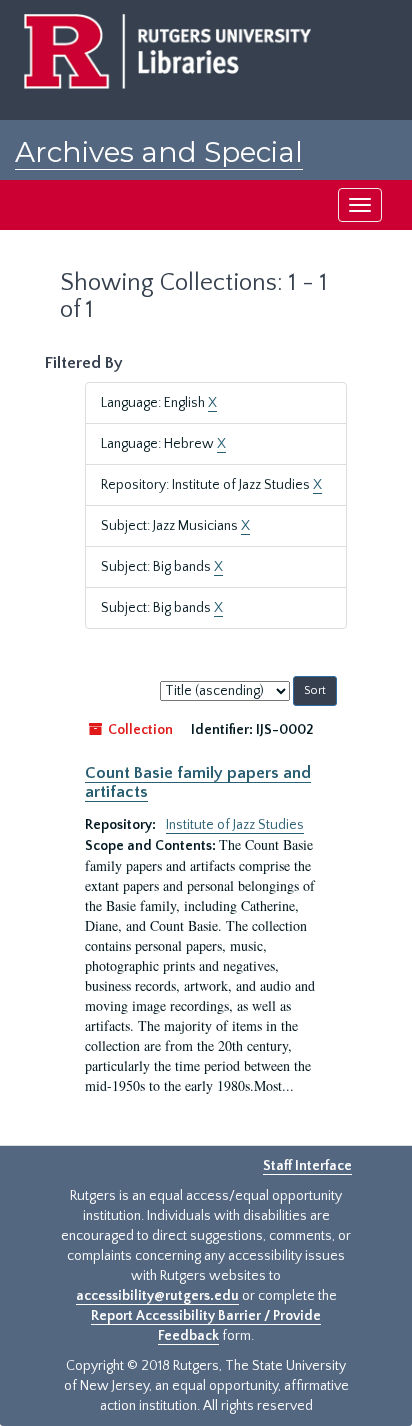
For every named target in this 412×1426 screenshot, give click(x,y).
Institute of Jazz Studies (235, 825)
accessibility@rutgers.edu (157, 1296)
